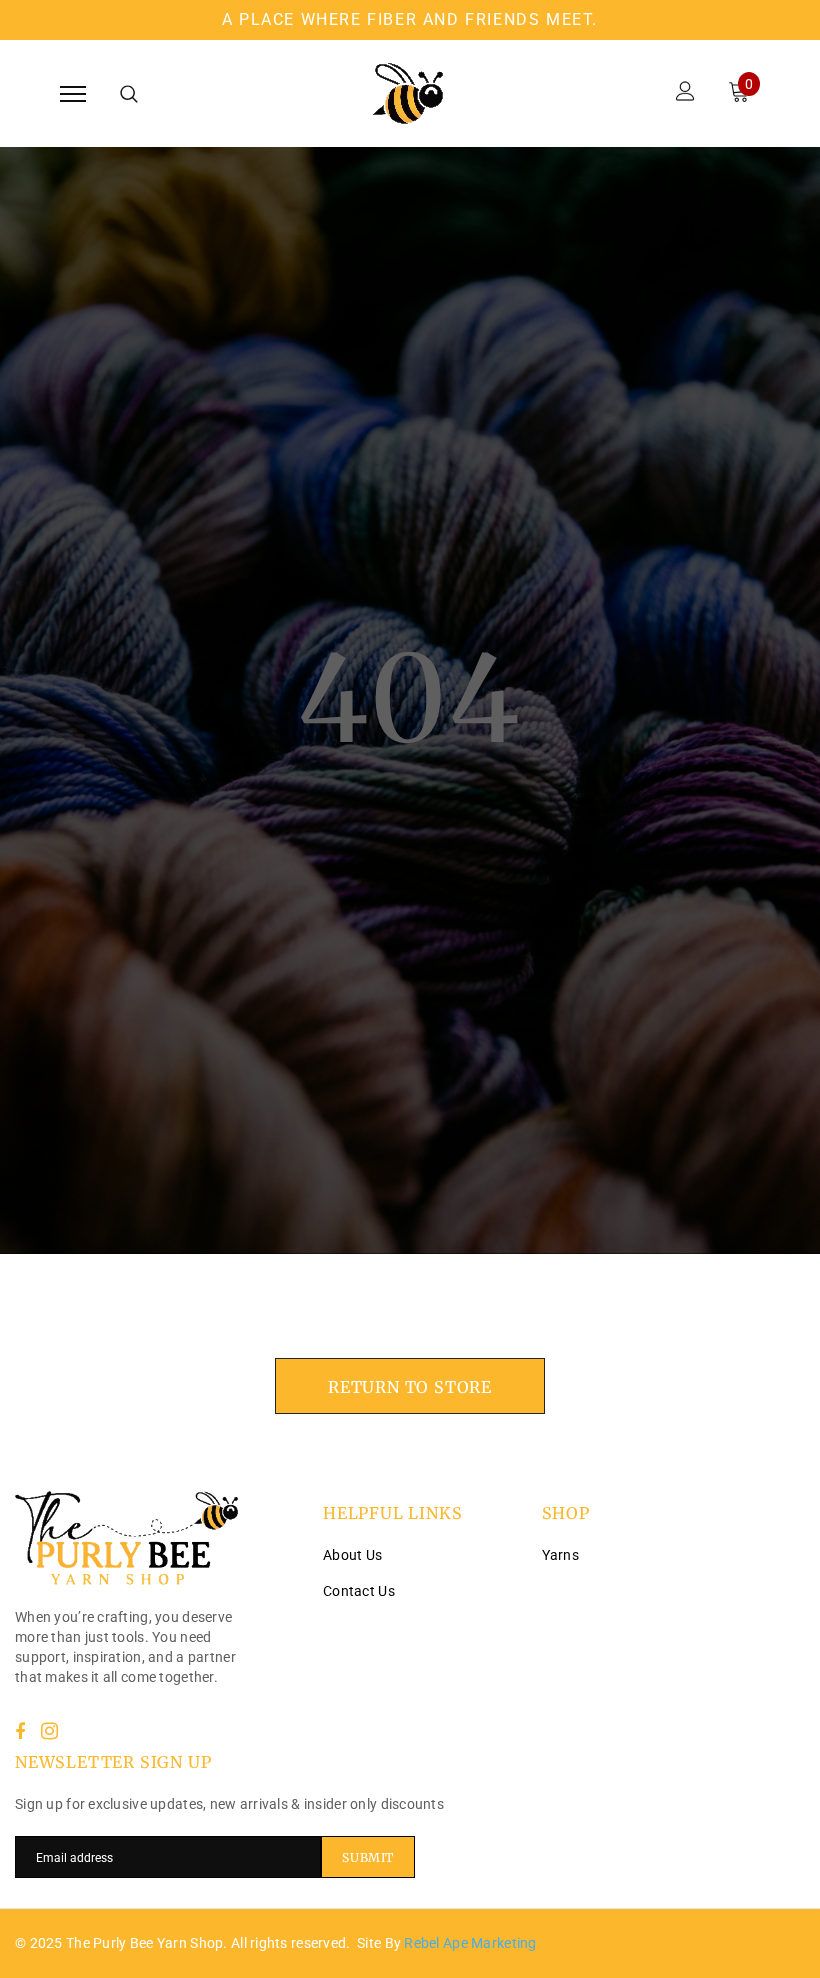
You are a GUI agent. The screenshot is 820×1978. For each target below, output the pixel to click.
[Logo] (407, 93)
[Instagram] (49, 1731)
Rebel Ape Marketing (470, 1943)
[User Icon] (685, 93)
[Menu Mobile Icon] (73, 93)
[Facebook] (20, 1731)
